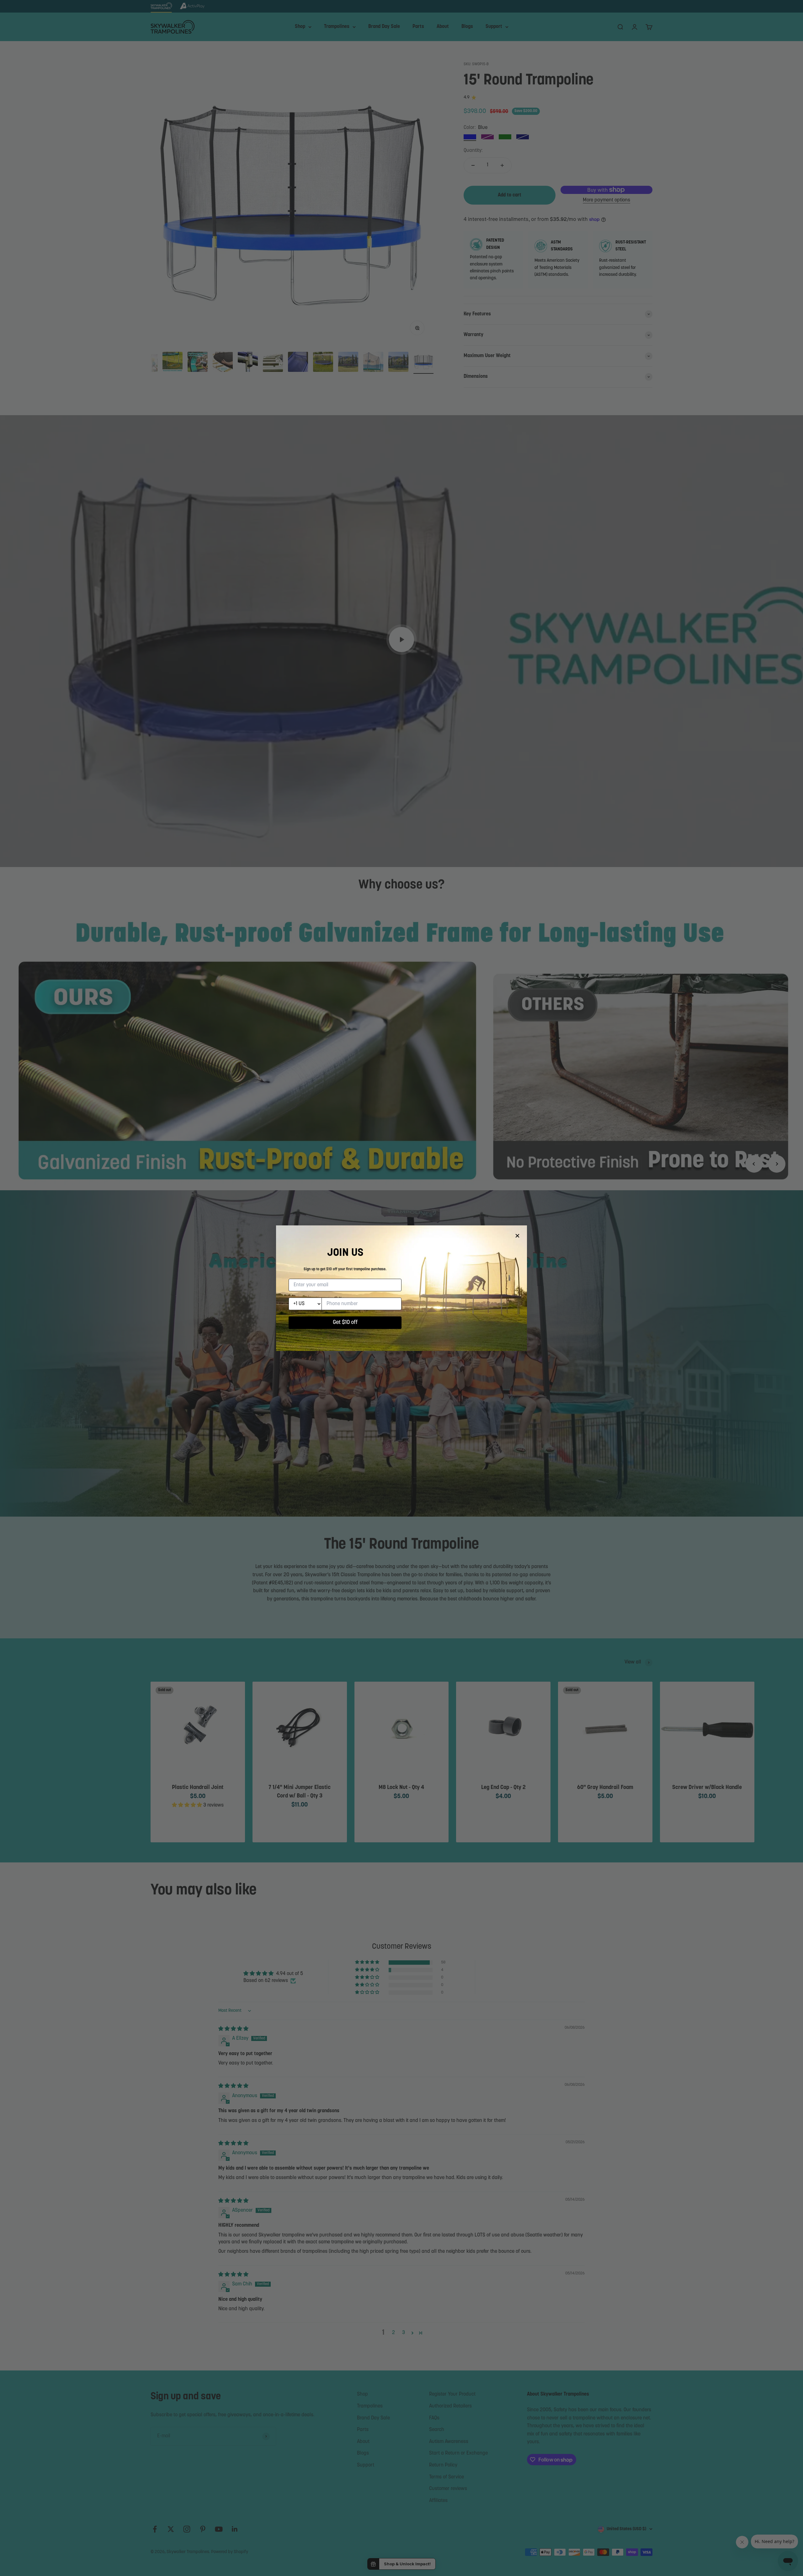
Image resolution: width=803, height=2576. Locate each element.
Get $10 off (345, 1323)
